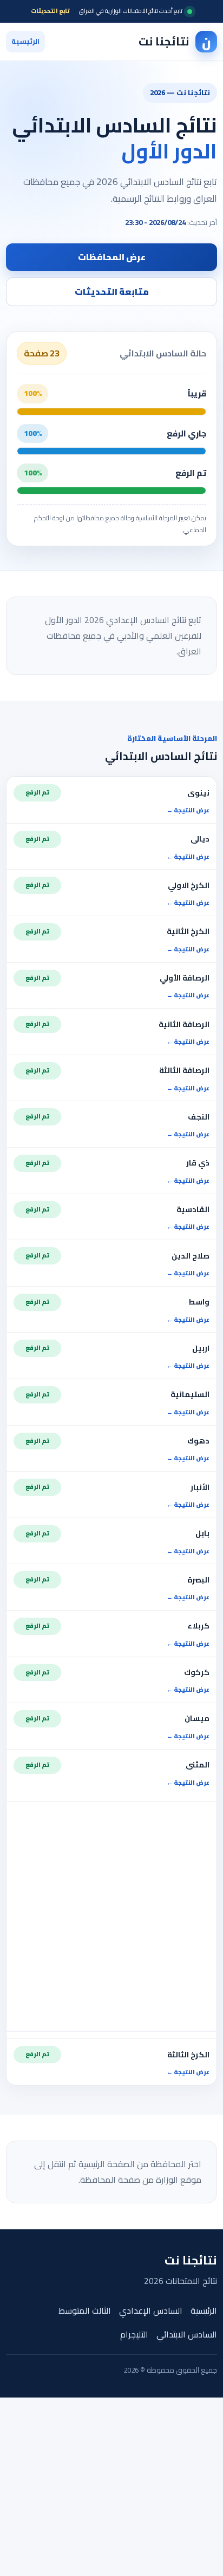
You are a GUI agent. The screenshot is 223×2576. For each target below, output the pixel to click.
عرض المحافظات (112, 257)
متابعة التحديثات (112, 292)
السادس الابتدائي (187, 2335)
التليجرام (134, 2335)
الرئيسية (25, 41)
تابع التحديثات (50, 11)
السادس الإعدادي (151, 2311)
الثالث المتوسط (85, 2311)
